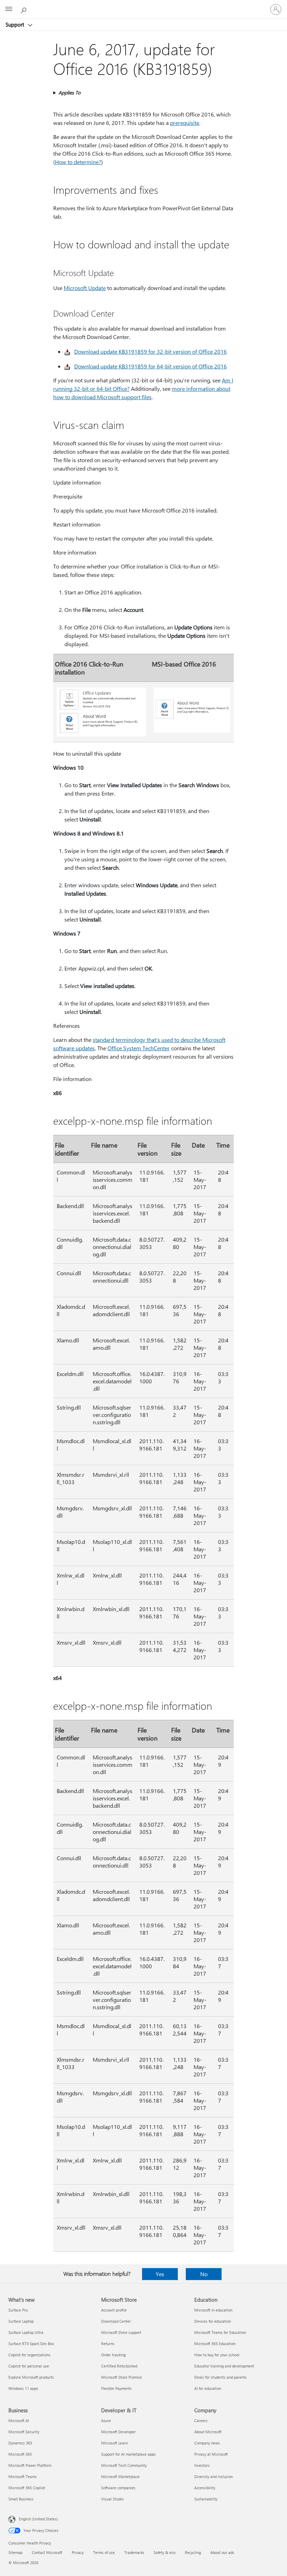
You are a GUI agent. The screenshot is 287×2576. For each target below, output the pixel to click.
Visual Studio (112, 2499)
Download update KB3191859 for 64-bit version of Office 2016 (150, 366)
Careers (201, 2420)
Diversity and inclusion (213, 2476)
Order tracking (113, 2355)
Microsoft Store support (121, 2332)
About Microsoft (208, 2432)
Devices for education (213, 2321)
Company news (207, 2443)
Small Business (21, 2499)
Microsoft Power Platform (30, 2465)
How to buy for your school (217, 2355)
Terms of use (104, 2552)
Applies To (69, 93)
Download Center (116, 2321)
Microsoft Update (85, 288)
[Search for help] (24, 9)
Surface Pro (18, 2310)
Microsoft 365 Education (215, 2344)
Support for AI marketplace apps (128, 2454)
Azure (106, 2420)
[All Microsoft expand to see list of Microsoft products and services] (9, 9)
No (204, 2274)
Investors (202, 2465)
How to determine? (78, 162)
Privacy (78, 2552)
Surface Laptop (21, 2321)
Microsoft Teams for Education (220, 2332)
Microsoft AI (19, 2420)
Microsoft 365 (20, 2454)
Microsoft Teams (23, 2476)
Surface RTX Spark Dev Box (31, 2344)
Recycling (193, 2552)
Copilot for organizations (29, 2355)
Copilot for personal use (29, 2366)
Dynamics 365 (20, 2443)
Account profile (114, 2310)
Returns (108, 2344)
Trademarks (134, 2552)
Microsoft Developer (118, 2432)
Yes (160, 2274)
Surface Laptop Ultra (26, 2332)
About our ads (222, 2552)
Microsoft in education (213, 2310)
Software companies (118, 2488)
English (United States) (38, 2519)
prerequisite (185, 123)
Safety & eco (164, 2552)
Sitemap (15, 2552)
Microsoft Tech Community (124, 2465)
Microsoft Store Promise (122, 2377)
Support (16, 24)
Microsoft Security (24, 2432)
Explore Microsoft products (31, 2377)
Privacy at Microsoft (211, 2454)
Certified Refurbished (119, 2366)
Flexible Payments (116, 2388)
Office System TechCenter (139, 1048)
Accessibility (205, 2488)
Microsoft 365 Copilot (27, 2488)
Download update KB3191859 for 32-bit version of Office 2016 (150, 351)
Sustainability (206, 2499)
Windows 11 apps (23, 2388)
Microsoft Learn (114, 2443)
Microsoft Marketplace (120, 2476)
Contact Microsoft (47, 2552)
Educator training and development (224, 2366)
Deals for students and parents (220, 2377)
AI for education (208, 2388)
